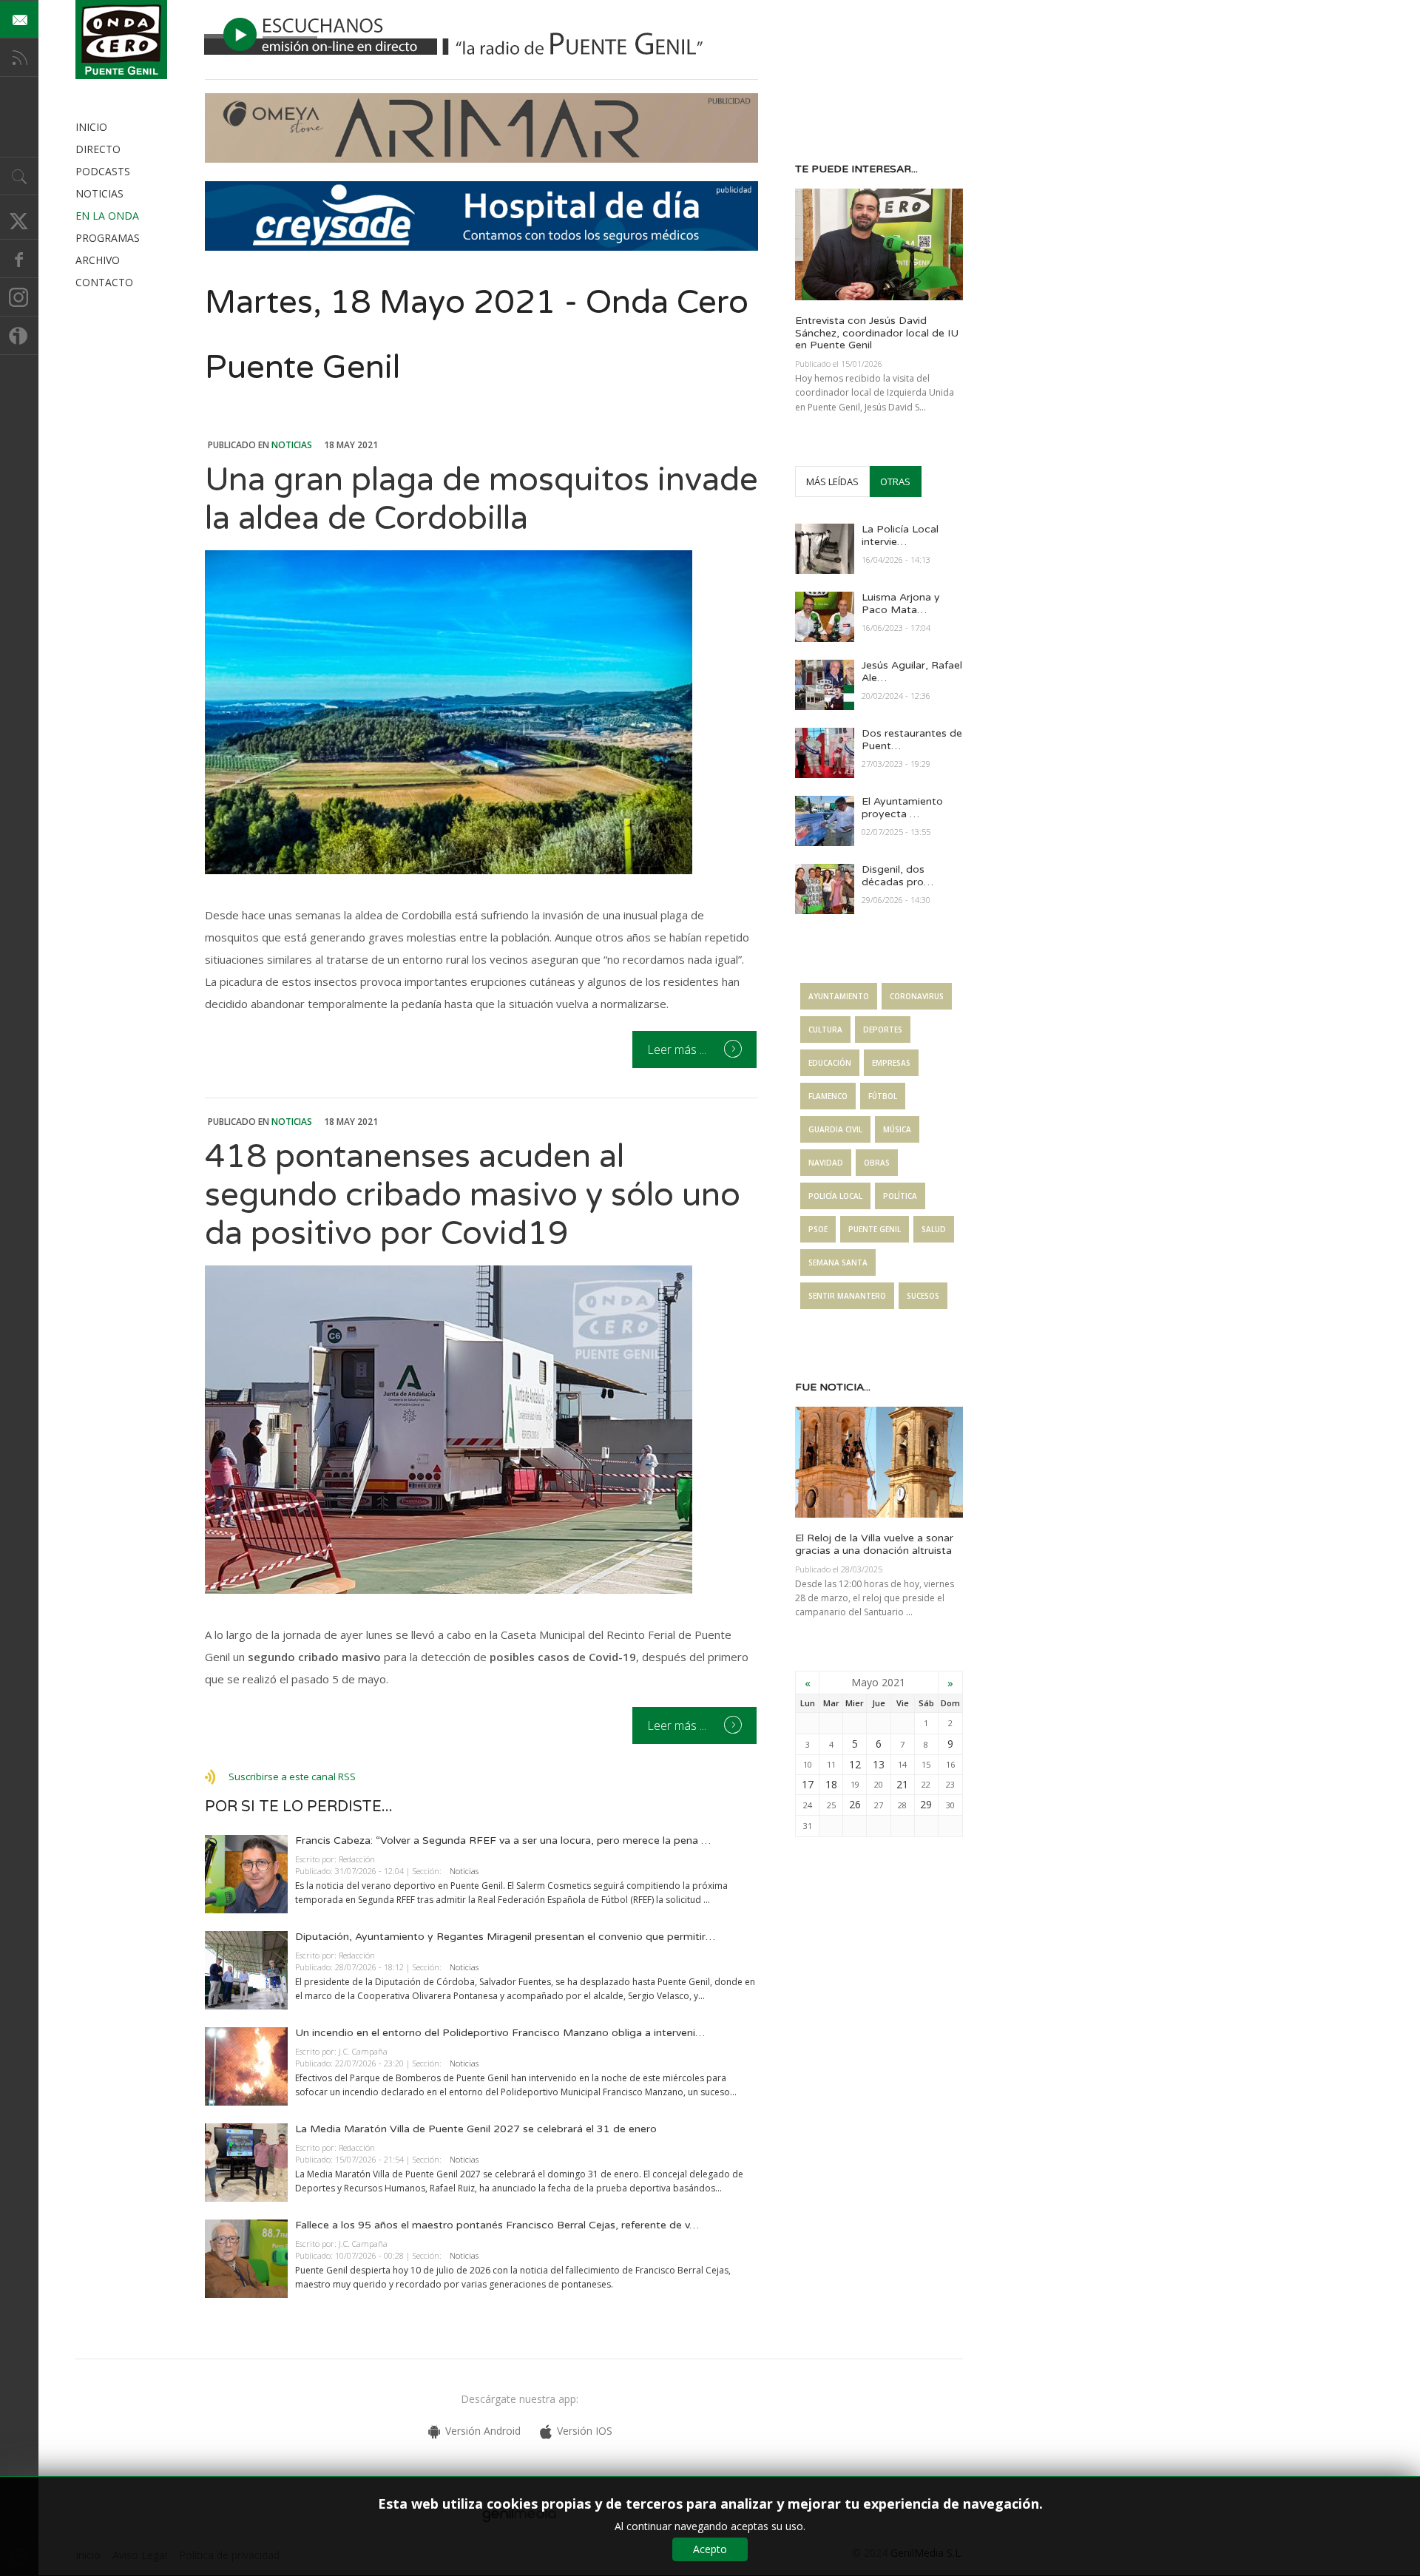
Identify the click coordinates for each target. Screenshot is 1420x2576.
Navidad (826, 1163)
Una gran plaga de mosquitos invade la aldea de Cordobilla (481, 500)
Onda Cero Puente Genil (121, 40)
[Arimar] (481, 159)
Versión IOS (585, 2431)
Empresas (891, 1063)
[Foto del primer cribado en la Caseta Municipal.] (481, 1430)
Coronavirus (917, 996)
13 (879, 1764)
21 (902, 1784)
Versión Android (483, 2431)
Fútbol (883, 1096)
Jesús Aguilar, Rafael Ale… (912, 672)
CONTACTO (104, 282)
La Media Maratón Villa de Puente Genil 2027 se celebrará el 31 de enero (476, 2129)
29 (926, 1804)
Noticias (292, 445)
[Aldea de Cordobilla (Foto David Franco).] (481, 712)
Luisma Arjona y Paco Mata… (901, 604)
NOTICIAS (99, 193)
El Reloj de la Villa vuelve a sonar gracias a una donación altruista (874, 1544)
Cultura (825, 1030)
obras (877, 1163)
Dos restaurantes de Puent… (912, 740)
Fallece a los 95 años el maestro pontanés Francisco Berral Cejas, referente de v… (497, 2225)
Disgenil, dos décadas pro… (897, 876)
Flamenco (828, 1096)
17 (808, 1784)
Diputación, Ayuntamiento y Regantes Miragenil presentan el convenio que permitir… (505, 1937)
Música (897, 1129)
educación (830, 1063)
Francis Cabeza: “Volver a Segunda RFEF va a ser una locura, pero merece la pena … (503, 1840)
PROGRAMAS (108, 238)
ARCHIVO (98, 260)
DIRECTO (98, 149)
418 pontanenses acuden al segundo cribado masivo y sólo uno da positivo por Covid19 (473, 1196)
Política (900, 1196)
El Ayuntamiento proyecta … (902, 808)
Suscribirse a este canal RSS (292, 1777)
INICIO (91, 127)
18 (831, 1784)
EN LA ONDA (107, 216)
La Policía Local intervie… (900, 535)
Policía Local (835, 1196)
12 (855, 1764)
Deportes (883, 1030)
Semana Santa (838, 1262)
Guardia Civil (835, 1129)
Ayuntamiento (839, 996)
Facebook (19, 259)
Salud (934, 1229)
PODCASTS (103, 171)
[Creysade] (481, 247)
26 (855, 1804)
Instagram (19, 297)
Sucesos (923, 1296)
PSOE (818, 1229)
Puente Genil (875, 1229)
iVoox (19, 336)
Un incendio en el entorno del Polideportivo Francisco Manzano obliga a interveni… (500, 2033)
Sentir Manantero (847, 1296)
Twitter (19, 220)
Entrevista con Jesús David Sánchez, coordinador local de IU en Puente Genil (877, 333)
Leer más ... (678, 1049)
